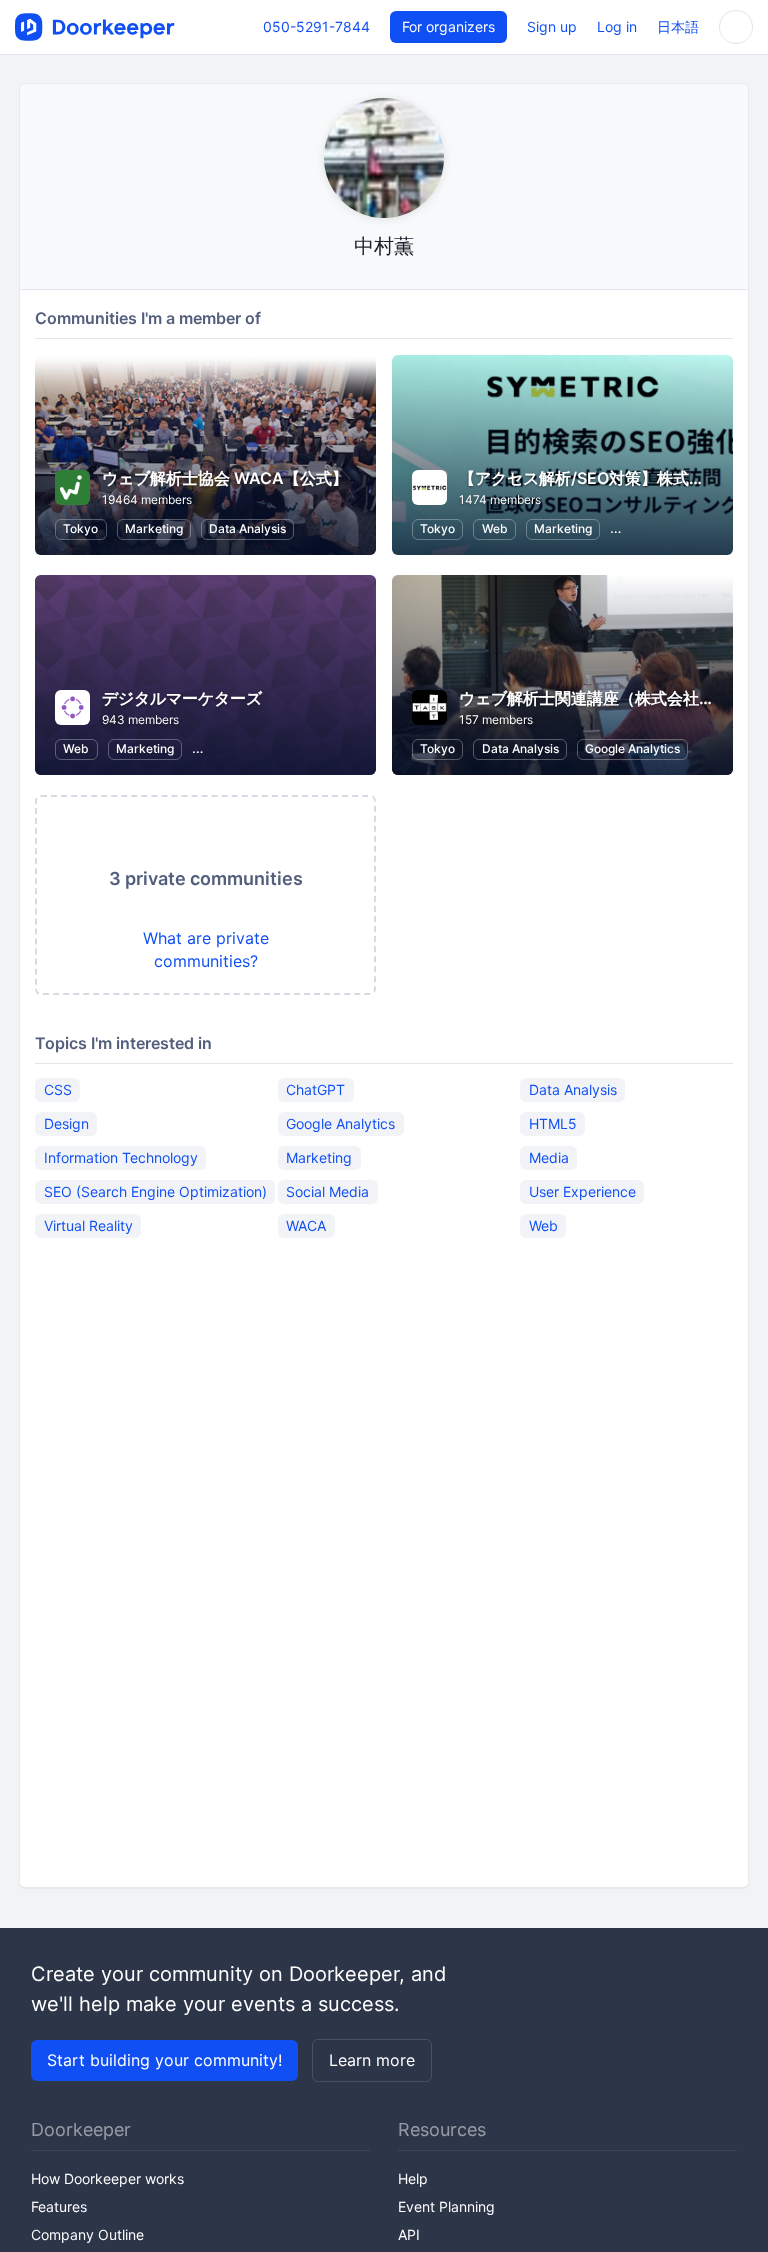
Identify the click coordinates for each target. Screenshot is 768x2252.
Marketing (154, 528)
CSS (58, 1089)
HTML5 (553, 1123)
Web (495, 528)
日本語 (678, 26)
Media (549, 1157)
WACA (306, 1225)
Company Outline (87, 2234)
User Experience (582, 1191)
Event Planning (446, 2206)
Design (66, 1123)
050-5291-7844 (316, 26)
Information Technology (121, 1157)
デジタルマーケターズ (182, 698)
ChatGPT (315, 1089)
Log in (617, 26)
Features (59, 2206)
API (409, 2234)
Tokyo (80, 528)
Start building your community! (164, 2060)
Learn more (372, 2060)
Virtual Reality (88, 1225)
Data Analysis (247, 528)
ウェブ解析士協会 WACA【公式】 (225, 478)
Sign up (552, 26)
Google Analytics (632, 748)
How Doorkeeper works (107, 2178)
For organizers (448, 26)
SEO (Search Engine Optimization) (155, 1191)
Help (413, 2178)
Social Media (327, 1191)
